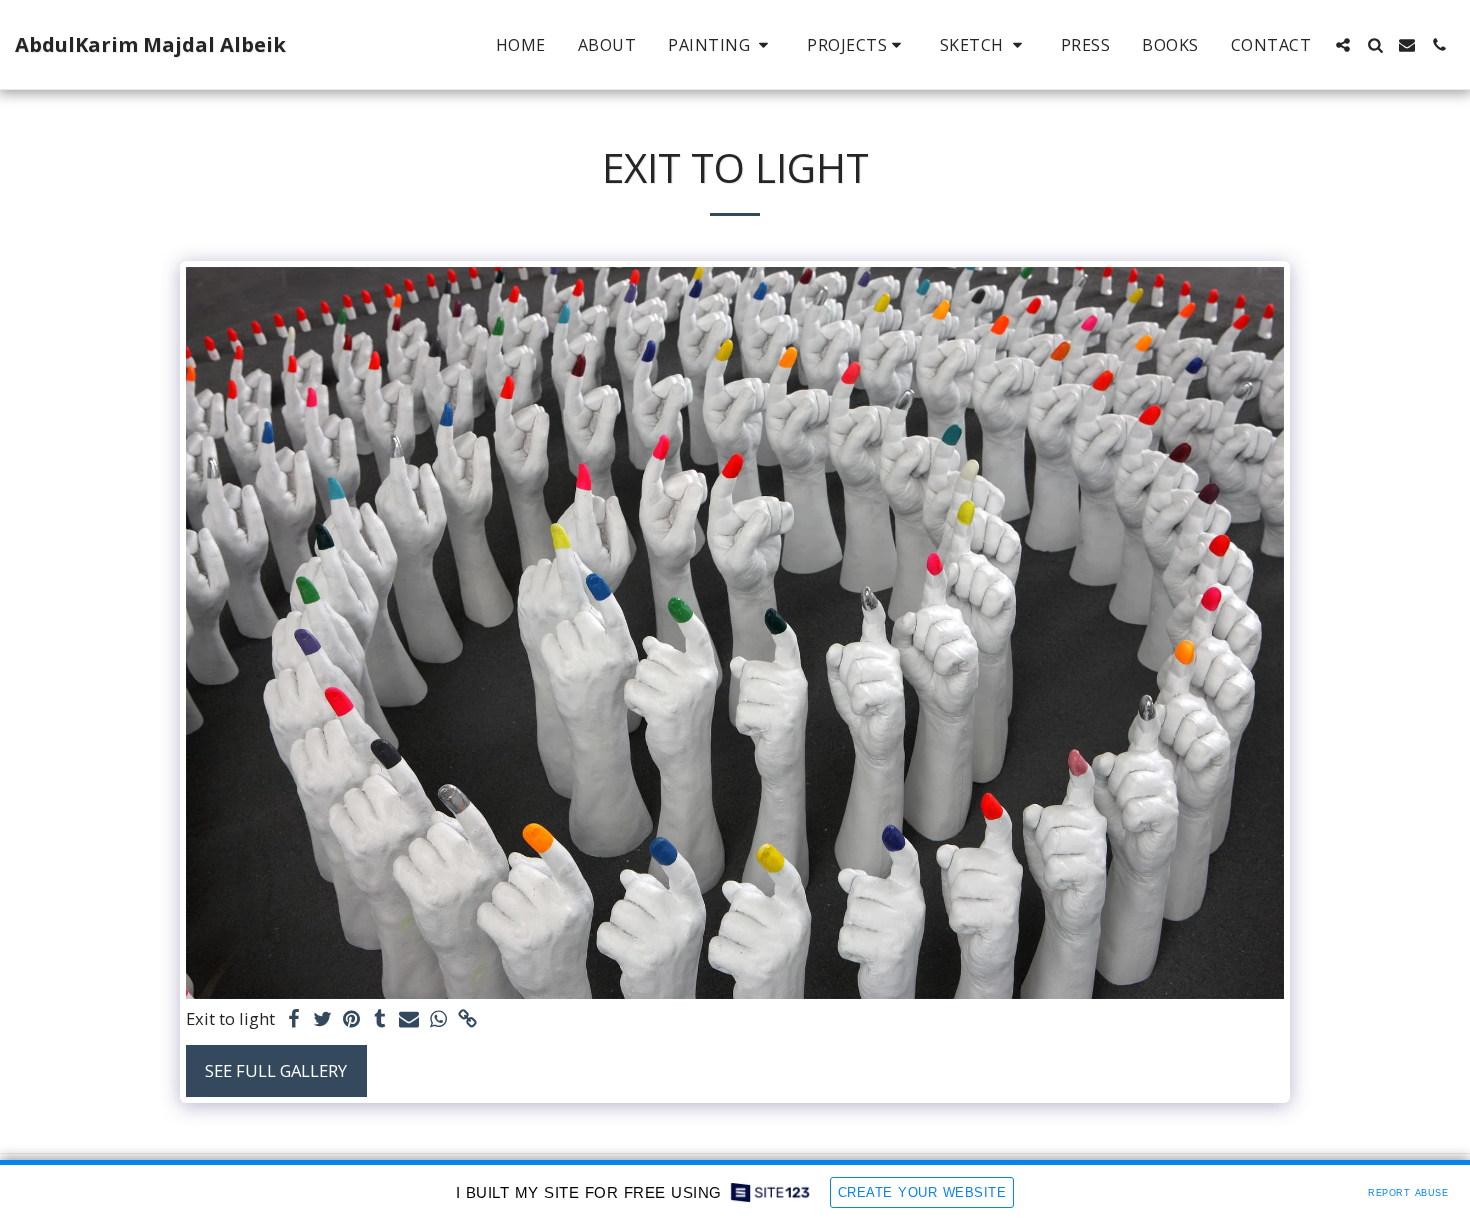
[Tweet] (322, 1020)
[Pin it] (351, 1020)
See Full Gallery (276, 1070)
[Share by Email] (409, 1020)
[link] (467, 1020)
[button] (721, 45)
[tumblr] (380, 1020)
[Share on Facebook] (294, 1020)
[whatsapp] (438, 1020)
